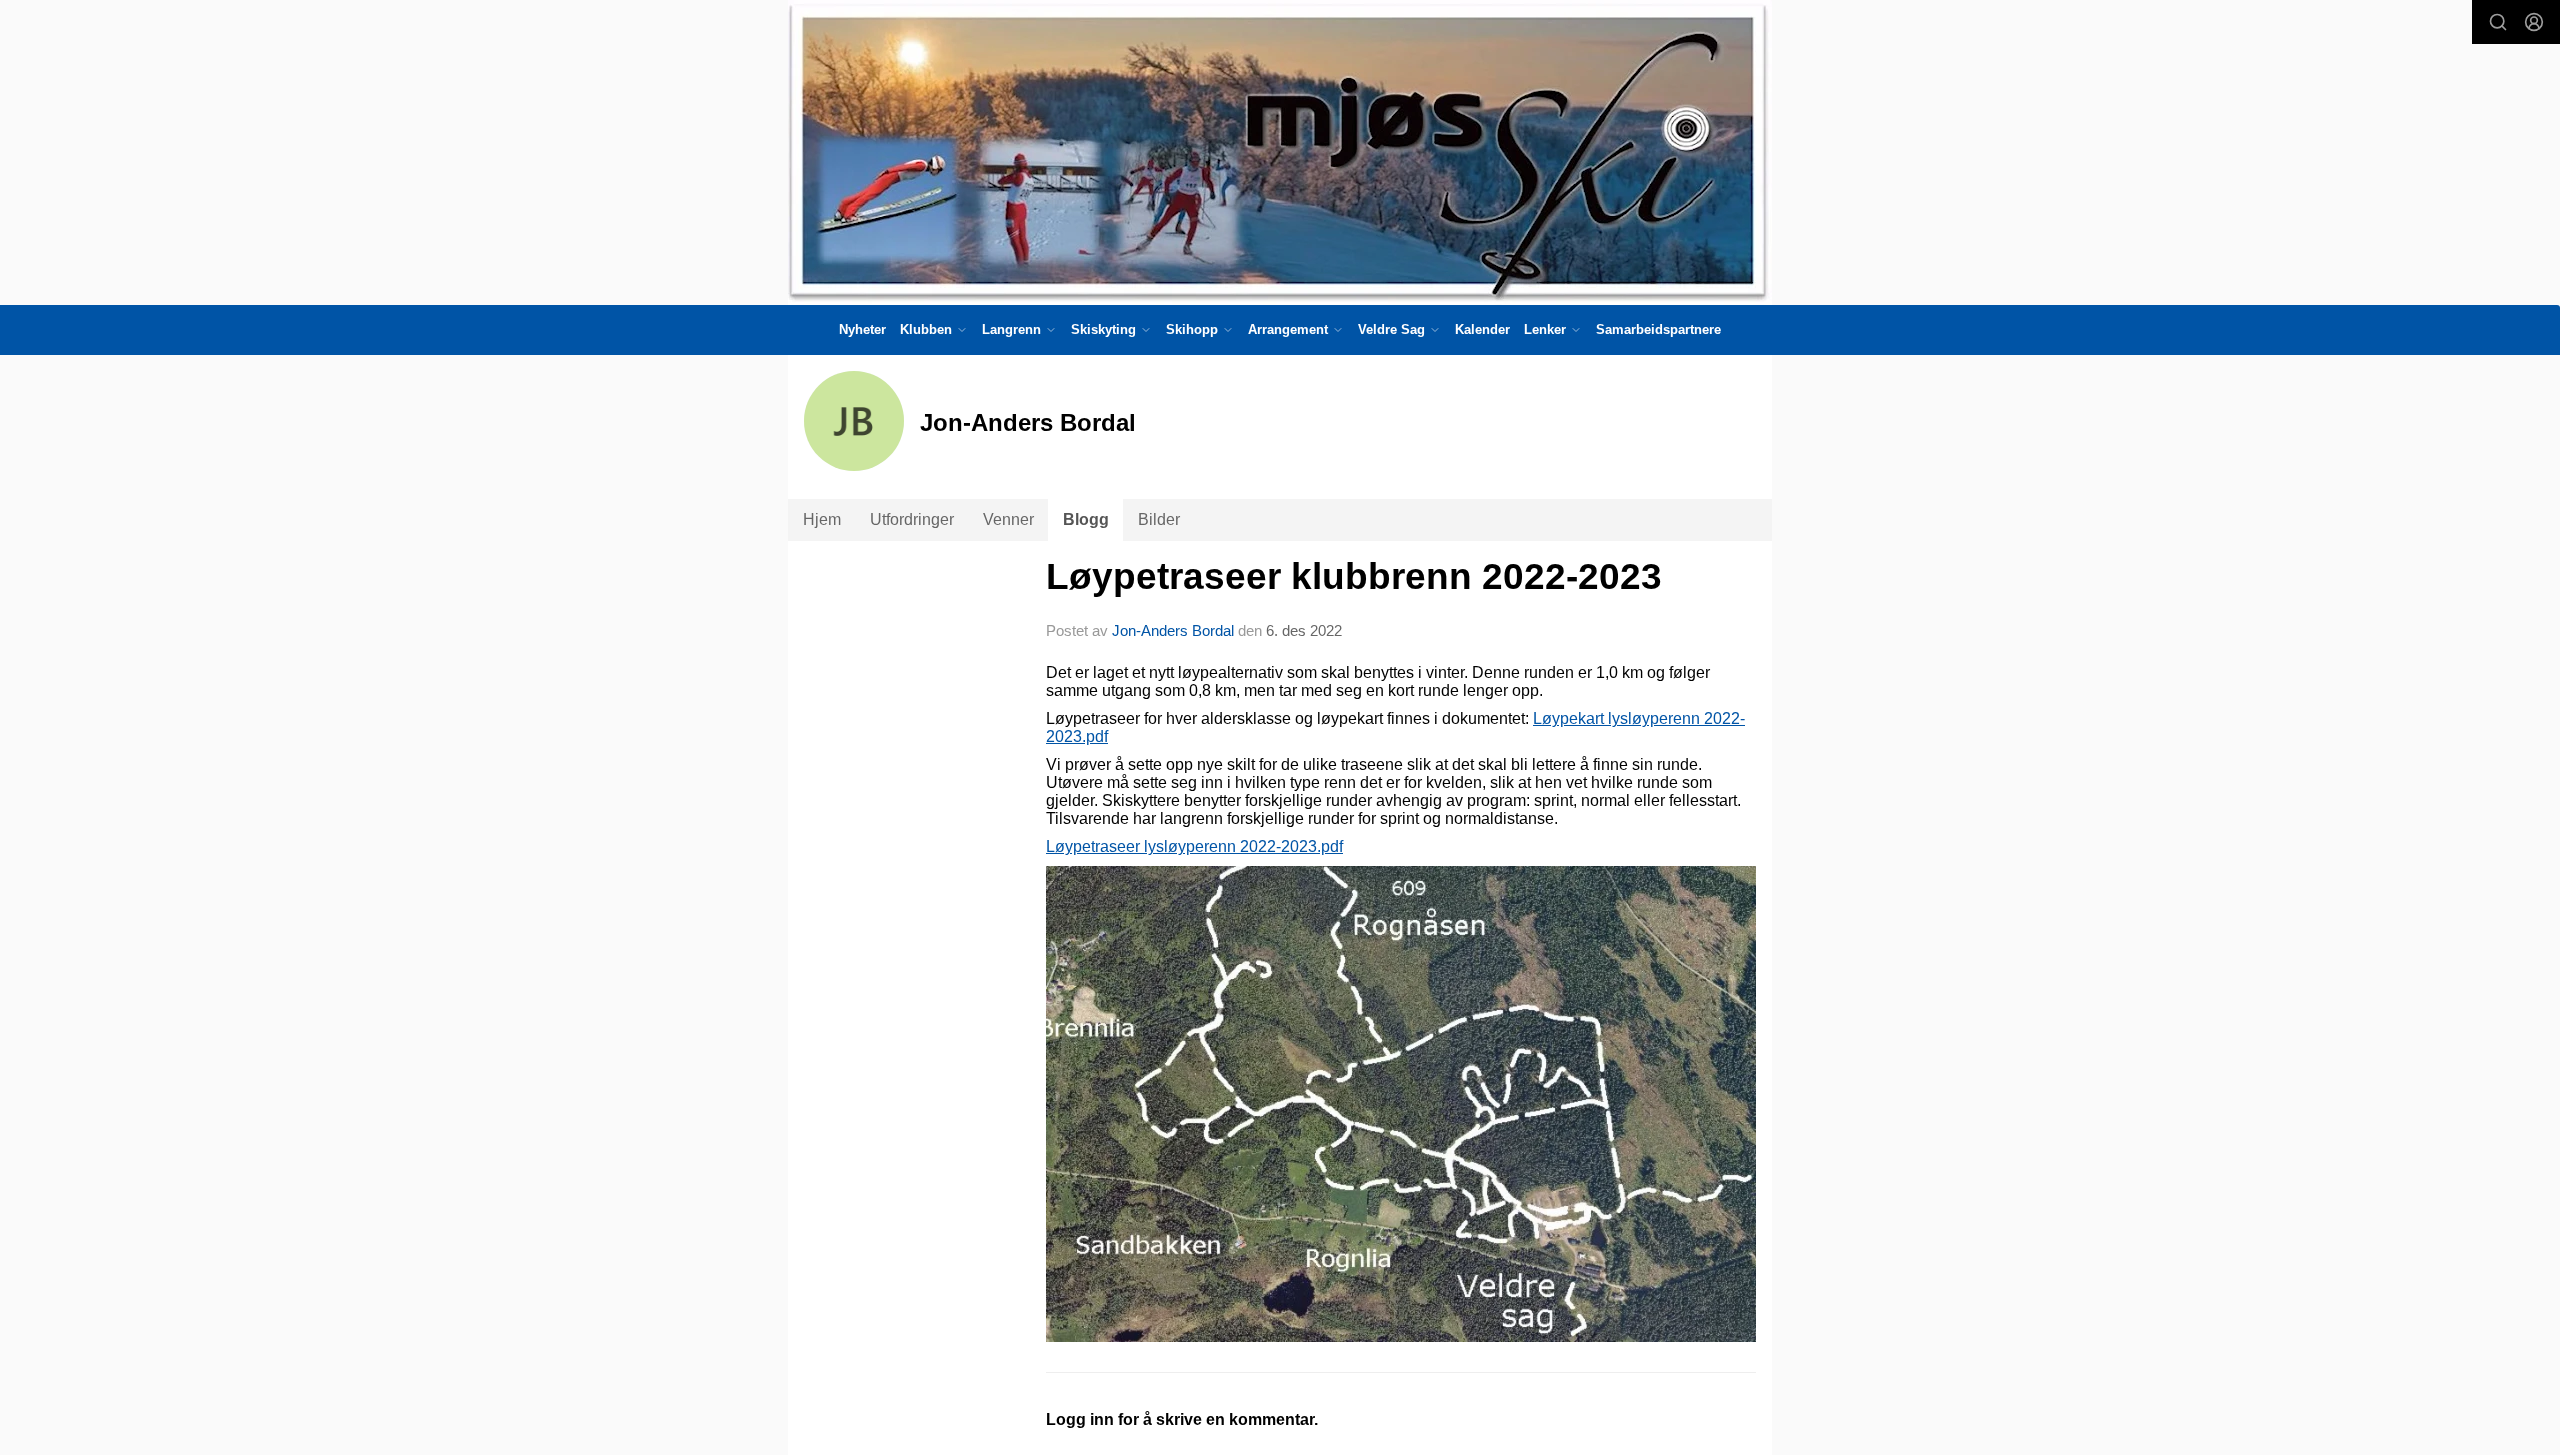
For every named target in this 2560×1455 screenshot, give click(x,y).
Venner (1008, 519)
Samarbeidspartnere (1658, 329)
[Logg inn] (2534, 22)
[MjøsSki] (1280, 152)
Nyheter (862, 329)
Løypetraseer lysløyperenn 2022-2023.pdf (1194, 846)
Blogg (1086, 519)
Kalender (1482, 329)
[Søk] (2498, 22)
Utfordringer (912, 519)
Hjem (822, 519)
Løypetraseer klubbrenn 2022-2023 (1354, 576)
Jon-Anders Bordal (1173, 630)
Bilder (1159, 519)
